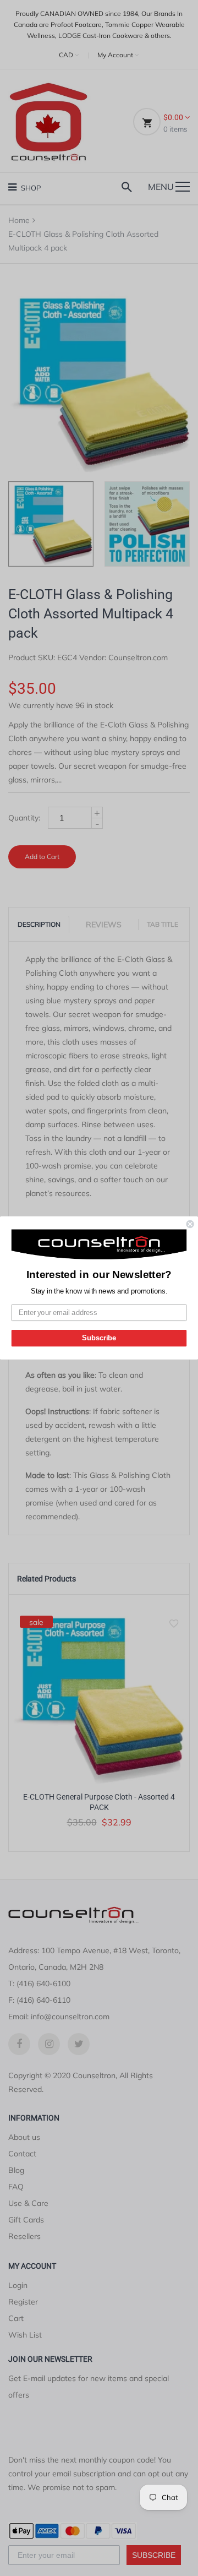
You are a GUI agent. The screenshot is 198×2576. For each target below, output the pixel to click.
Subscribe (99, 1338)
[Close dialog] (190, 1224)
